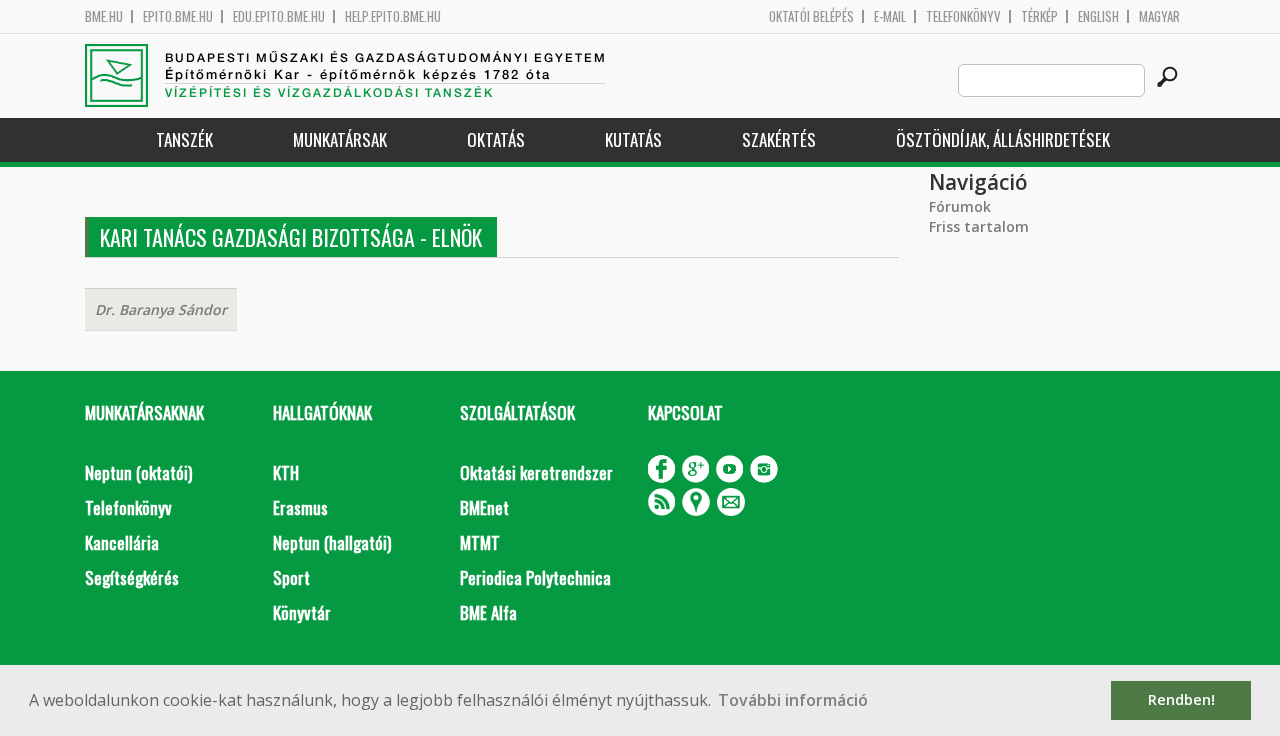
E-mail (890, 16)
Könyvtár (302, 612)
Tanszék (184, 139)
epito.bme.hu (178, 16)
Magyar (1159, 16)
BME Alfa (488, 612)
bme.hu (104, 16)
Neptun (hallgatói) (332, 542)
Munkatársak (340, 139)
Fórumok (960, 206)
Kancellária (122, 542)
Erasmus (300, 507)
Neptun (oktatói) (138, 472)
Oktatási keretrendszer (536, 472)
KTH (286, 472)
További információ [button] (793, 700)
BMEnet (484, 507)
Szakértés (779, 139)
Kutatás (633, 139)
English (1098, 16)
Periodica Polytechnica (535, 577)
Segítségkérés (132, 577)
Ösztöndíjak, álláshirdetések (1003, 139)
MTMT (480, 542)
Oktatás (496, 139)
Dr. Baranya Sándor (161, 309)
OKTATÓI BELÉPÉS (811, 16)
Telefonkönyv (963, 16)
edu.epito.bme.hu (279, 16)
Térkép (1039, 16)
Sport (291, 577)
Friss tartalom (979, 226)
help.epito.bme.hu (393, 16)
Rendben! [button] (1181, 699)
